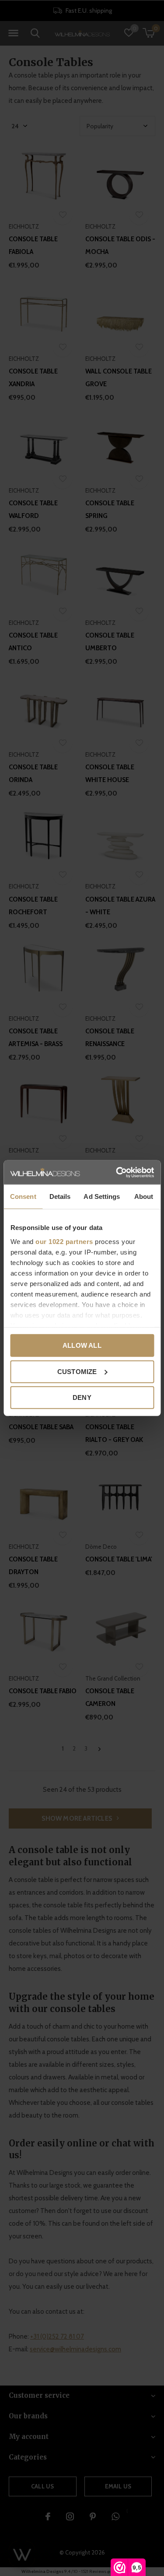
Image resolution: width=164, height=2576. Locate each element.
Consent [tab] (23, 1196)
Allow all (82, 1345)
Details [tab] (60, 1196)
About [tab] (144, 1196)
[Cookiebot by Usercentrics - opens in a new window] (117, 1172)
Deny (82, 1397)
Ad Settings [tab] (102, 1196)
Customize (77, 1371)
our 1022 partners (64, 1241)
